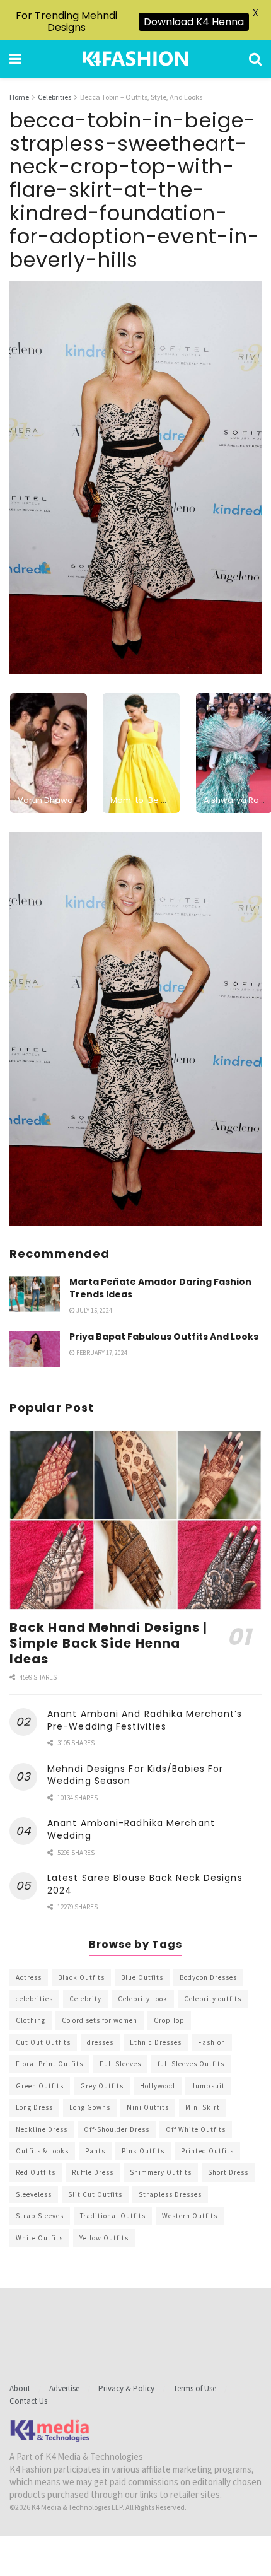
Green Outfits (40, 2086)
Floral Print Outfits (49, 2064)
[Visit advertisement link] (135, 1029)
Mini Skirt (203, 2107)
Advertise (64, 2388)
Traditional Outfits (113, 2216)
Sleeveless (34, 2194)
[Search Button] (255, 59)
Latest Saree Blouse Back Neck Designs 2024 (145, 1884)
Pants (95, 2151)
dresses (100, 2042)
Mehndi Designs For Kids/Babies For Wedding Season (135, 1775)
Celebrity (85, 1999)
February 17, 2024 (101, 1353)
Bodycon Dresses (208, 1977)
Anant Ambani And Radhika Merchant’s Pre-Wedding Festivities (145, 1720)
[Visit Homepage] (135, 59)
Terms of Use (195, 2388)
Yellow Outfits (104, 2238)
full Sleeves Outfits (191, 2064)
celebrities (34, 1999)
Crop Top (169, 2020)
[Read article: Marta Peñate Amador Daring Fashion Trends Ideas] (35, 1294)
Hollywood (158, 2086)
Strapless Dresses (170, 2194)
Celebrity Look (143, 1999)
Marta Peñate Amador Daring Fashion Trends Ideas (160, 1288)
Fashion (212, 2042)
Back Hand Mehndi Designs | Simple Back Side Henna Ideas (109, 1643)
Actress (29, 1977)
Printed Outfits (207, 2151)
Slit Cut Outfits (95, 2194)
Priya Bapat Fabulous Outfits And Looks (164, 1337)
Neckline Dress (42, 2129)
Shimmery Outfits (161, 2172)
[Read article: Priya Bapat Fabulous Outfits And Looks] (35, 1349)
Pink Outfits (143, 2151)
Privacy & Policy (126, 2388)
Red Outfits (36, 2172)
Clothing (31, 2020)
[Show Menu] (15, 59)
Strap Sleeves (40, 2216)
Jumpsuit (208, 2086)
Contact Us (28, 2401)
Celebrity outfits (213, 1999)
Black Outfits (81, 1977)
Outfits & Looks (42, 2151)
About (20, 2388)
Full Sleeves (120, 2064)
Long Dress (34, 2107)
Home (19, 97)
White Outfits (39, 2238)
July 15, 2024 (94, 1310)
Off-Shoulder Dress (117, 2129)
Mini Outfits (148, 2107)
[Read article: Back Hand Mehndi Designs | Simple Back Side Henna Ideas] (135, 1520)
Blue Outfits (142, 1977)
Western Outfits (190, 2216)
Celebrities (55, 97)
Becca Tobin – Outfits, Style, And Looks (141, 97)
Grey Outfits (102, 2086)
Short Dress (228, 2172)
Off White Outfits (196, 2129)
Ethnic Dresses (156, 2042)
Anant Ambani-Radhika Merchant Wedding (131, 1829)
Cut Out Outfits (43, 2042)
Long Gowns (90, 2107)
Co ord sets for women (100, 2020)
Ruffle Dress (93, 2172)
